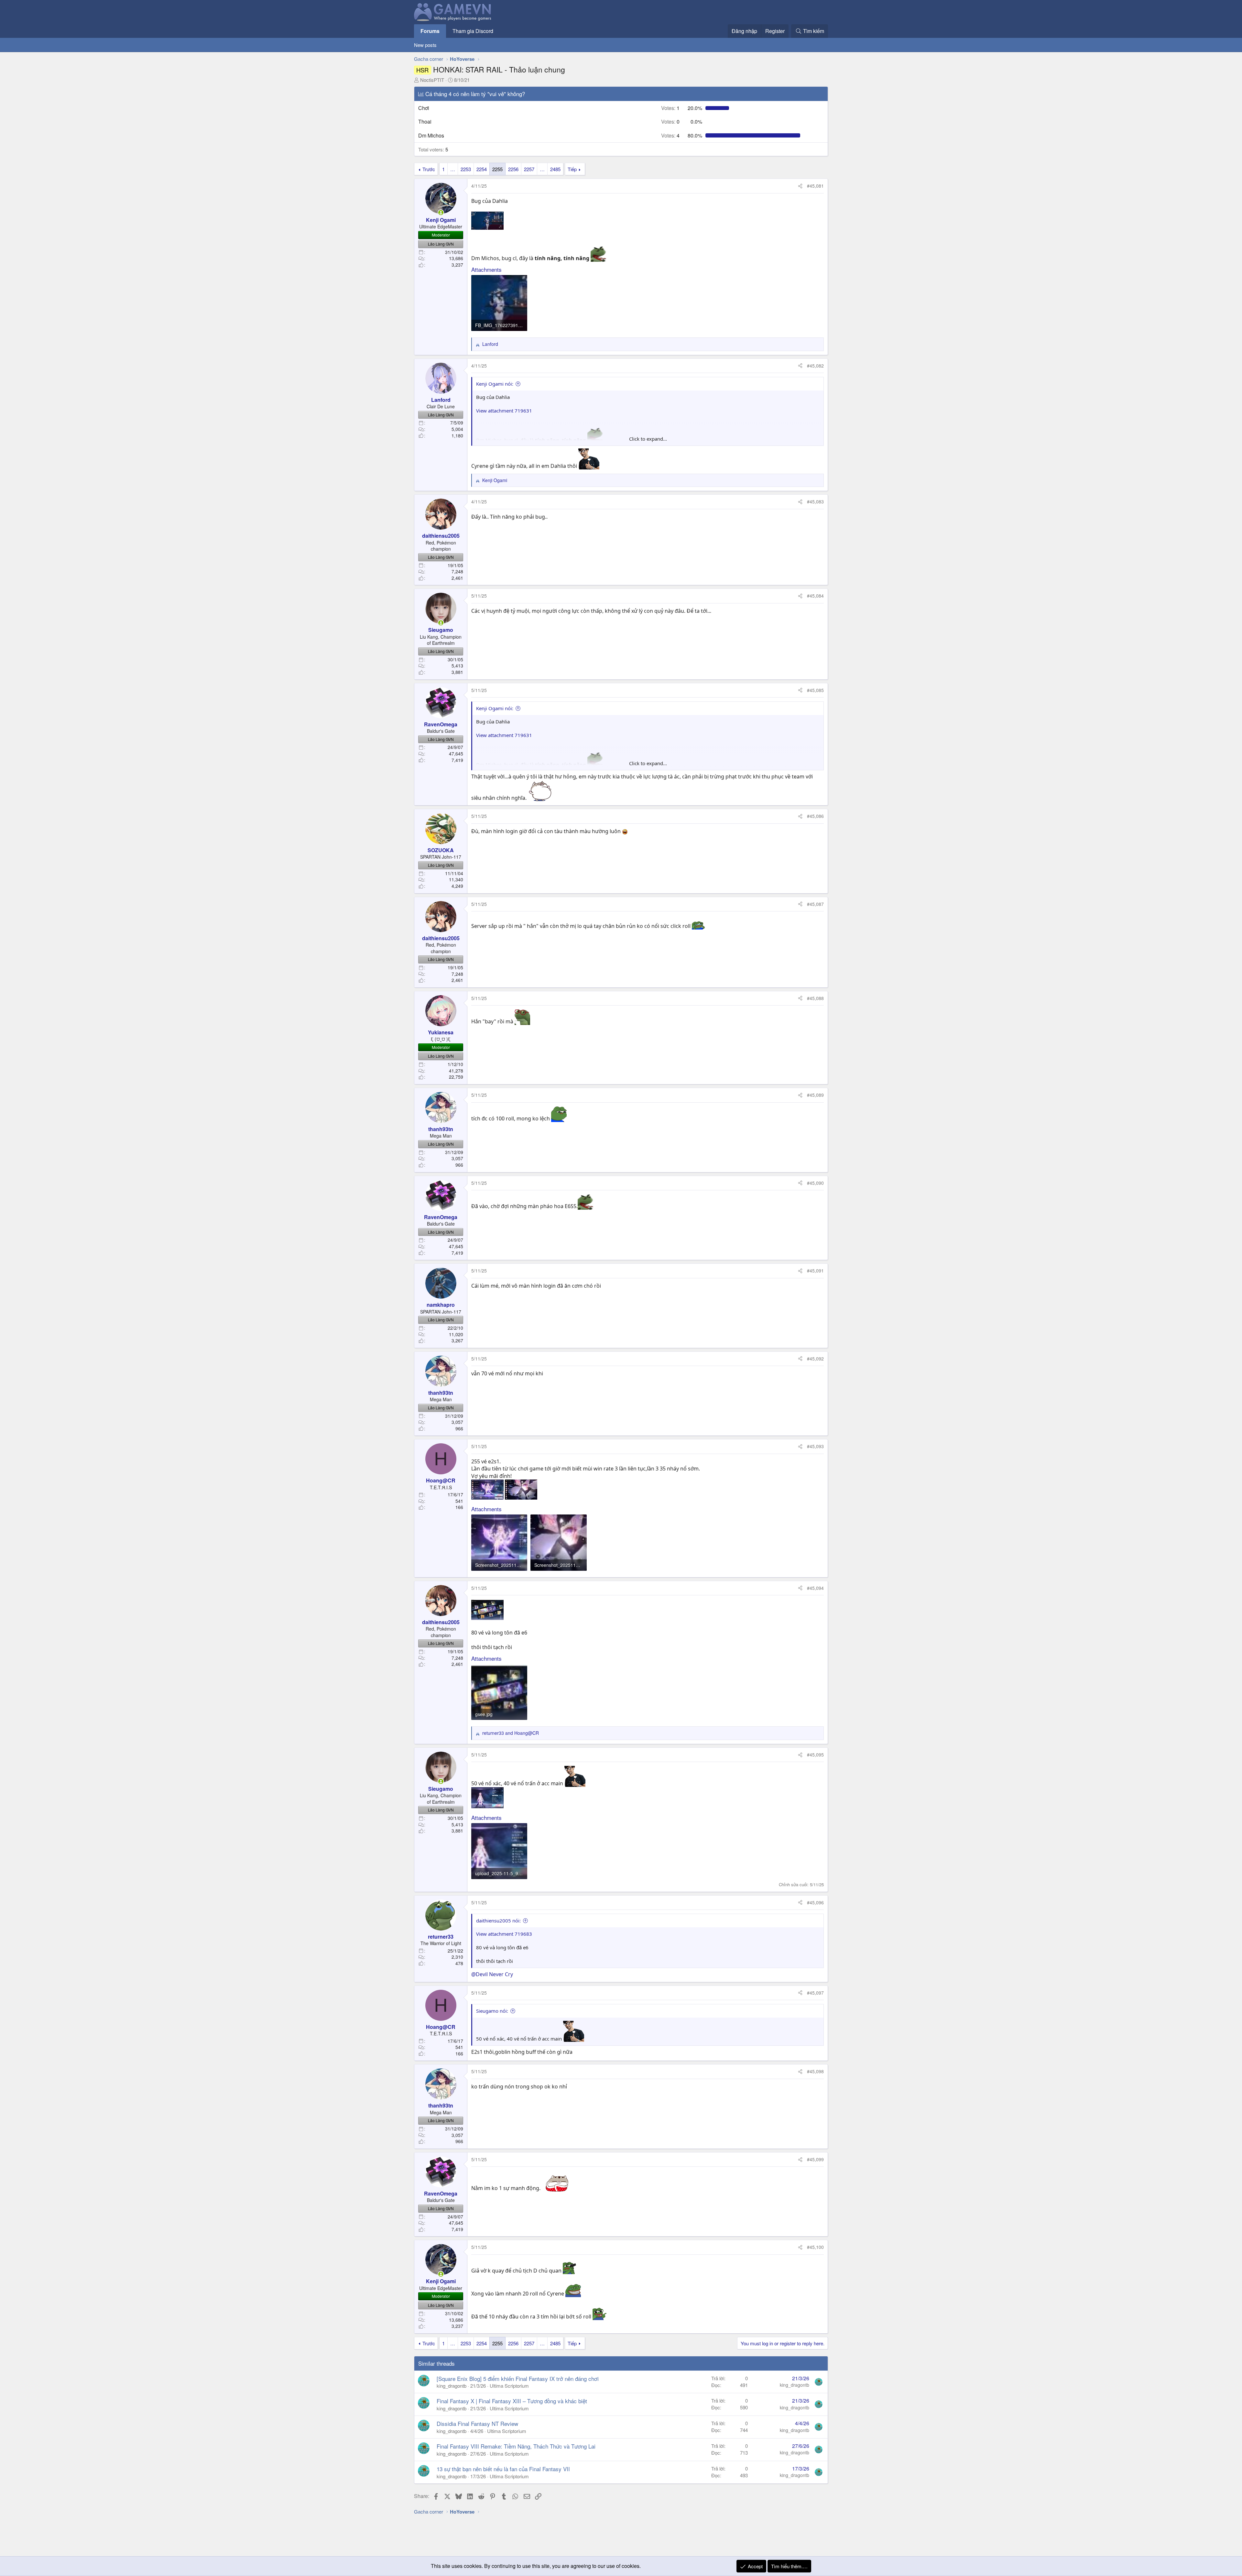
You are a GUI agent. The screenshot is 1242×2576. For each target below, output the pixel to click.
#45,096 (815, 1902)
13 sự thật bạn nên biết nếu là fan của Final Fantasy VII (503, 2469)
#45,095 (815, 1755)
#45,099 (815, 2159)
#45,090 (815, 1183)
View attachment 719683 (504, 1934)
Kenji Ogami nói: (495, 384)
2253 (466, 169)
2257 (529, 169)
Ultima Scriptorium (509, 2386)
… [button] (453, 169)
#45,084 (815, 596)
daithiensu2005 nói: (498, 1921)
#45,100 (815, 2247)
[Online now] (441, 213)
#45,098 (815, 2071)
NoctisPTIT (432, 80)
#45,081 (815, 186)
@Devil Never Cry (492, 1974)
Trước (429, 169)
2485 (555, 169)
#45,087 (815, 904)
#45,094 (815, 1588)
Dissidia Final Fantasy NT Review (477, 2423)
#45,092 (815, 1359)
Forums (430, 31)
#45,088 (815, 998)
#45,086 (815, 816)
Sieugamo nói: (492, 2011)
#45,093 (815, 1446)
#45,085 (815, 690)
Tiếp (572, 169)
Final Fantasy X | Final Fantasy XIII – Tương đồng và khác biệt (512, 2401)
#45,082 (815, 366)
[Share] (800, 186)
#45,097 (815, 1993)
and (511, 1733)
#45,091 (815, 1271)
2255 (497, 169)
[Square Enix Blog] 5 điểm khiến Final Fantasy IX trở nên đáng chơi (518, 2378)
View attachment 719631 (504, 411)
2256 (513, 169)
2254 (482, 169)
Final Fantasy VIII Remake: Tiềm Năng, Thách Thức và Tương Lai (516, 2446)
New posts (425, 45)
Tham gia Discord (473, 31)
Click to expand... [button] (648, 439)
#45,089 (815, 1095)
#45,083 (815, 501)
